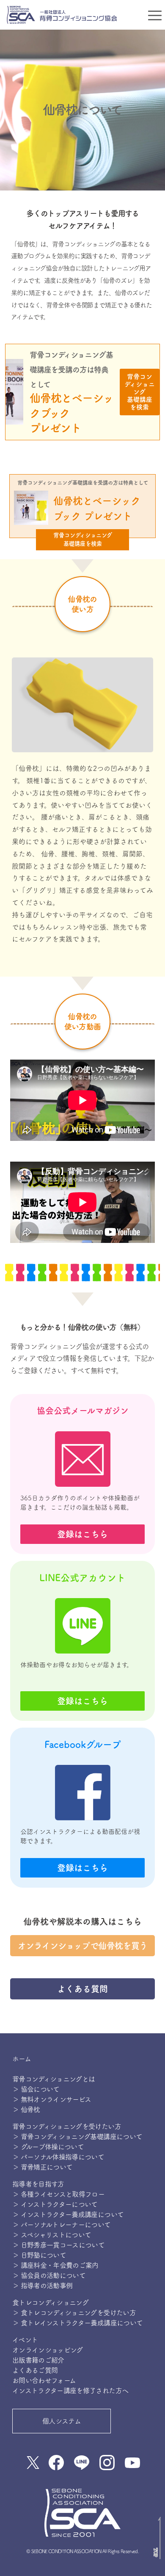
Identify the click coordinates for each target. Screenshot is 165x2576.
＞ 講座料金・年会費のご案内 (55, 2265)
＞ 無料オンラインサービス (52, 2099)
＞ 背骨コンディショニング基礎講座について (77, 2137)
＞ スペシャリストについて (52, 2235)
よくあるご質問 (35, 2370)
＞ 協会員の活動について (49, 2275)
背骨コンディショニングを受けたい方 (67, 2126)
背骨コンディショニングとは (54, 2079)
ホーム (22, 2059)
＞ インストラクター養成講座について (68, 2214)
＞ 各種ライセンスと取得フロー (58, 2194)
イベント (25, 2340)
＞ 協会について (36, 2089)
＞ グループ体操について (48, 2147)
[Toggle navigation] (155, 15)
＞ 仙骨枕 (26, 2109)
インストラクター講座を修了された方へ (70, 2391)
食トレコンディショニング (50, 2303)
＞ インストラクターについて (55, 2204)
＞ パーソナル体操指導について (58, 2157)
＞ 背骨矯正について (43, 2167)
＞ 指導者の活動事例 (43, 2286)
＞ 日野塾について (39, 2255)
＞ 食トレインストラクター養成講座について (78, 2323)
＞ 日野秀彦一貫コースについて (58, 2245)
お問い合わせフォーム (44, 2380)
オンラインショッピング (48, 2350)
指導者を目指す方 (38, 2184)
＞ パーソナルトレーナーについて (62, 2225)
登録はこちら (82, 1534)
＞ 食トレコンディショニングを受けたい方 (74, 2313)
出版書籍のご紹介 (38, 2360)
